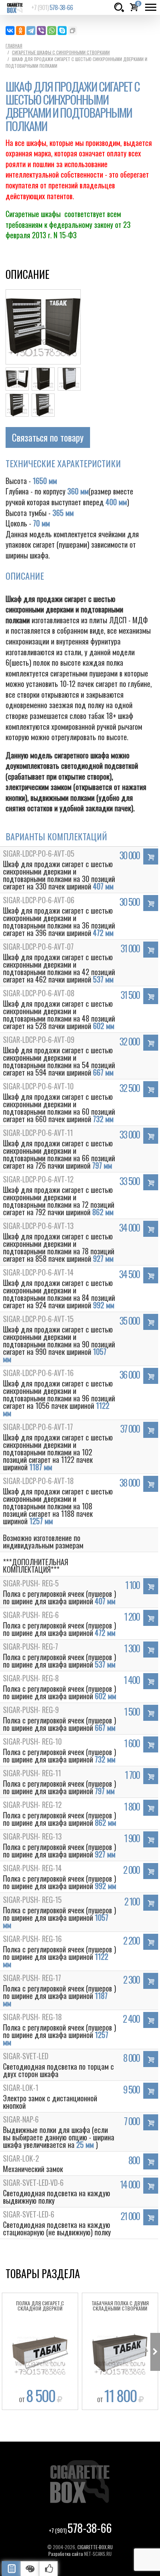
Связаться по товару (48, 437)
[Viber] (41, 31)
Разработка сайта (66, 2554)
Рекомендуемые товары (48, 2569)
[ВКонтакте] (10, 31)
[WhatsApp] (52, 31)
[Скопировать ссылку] (73, 31)
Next (155, 2352)
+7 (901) (52, 7)
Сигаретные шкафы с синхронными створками (61, 52)
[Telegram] (31, 31)
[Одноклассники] (20, 31)
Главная (14, 46)
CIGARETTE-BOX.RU (95, 2547)
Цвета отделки (30, 2569)
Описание (11, 2569)
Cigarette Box (15, 7)
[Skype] (62, 31)
